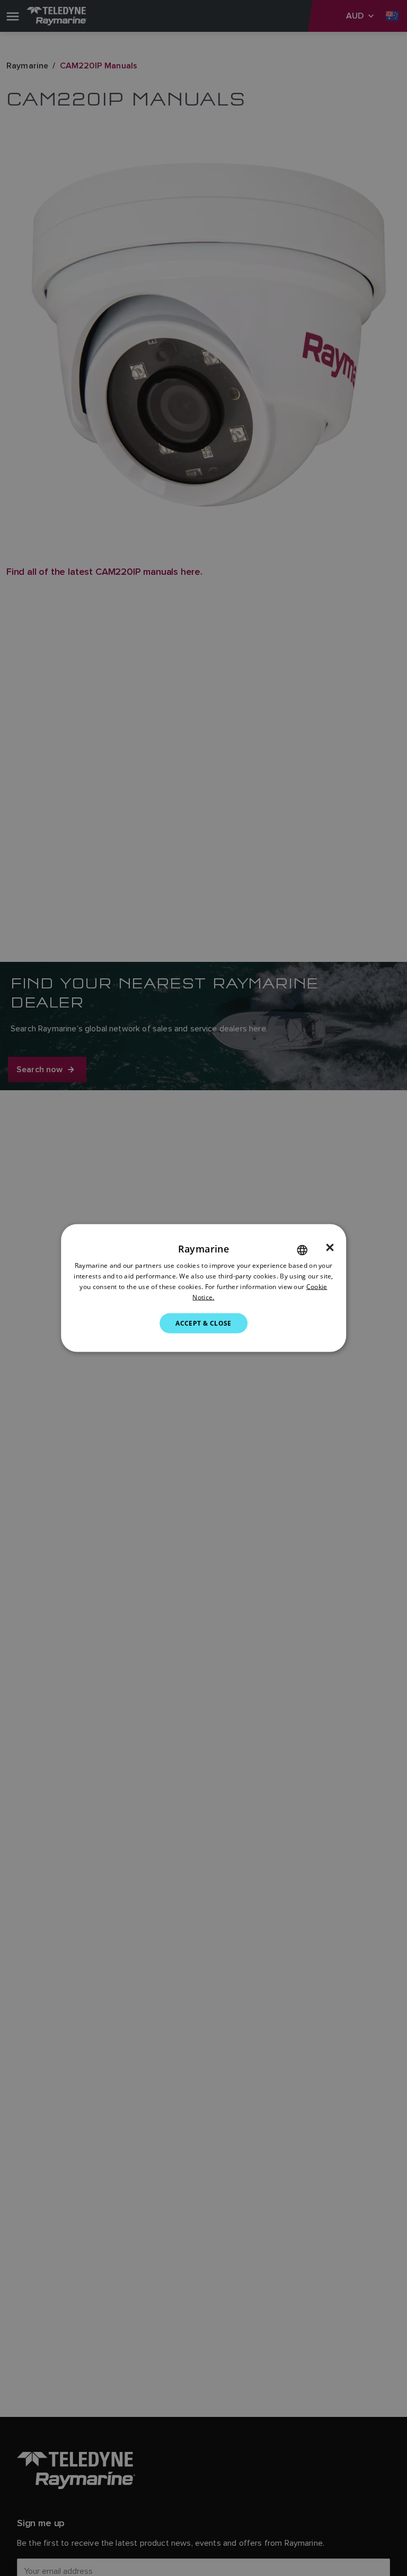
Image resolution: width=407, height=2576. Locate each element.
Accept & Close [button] (203, 1323)
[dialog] (203, 1288)
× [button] (330, 1248)
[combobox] (302, 1250)
